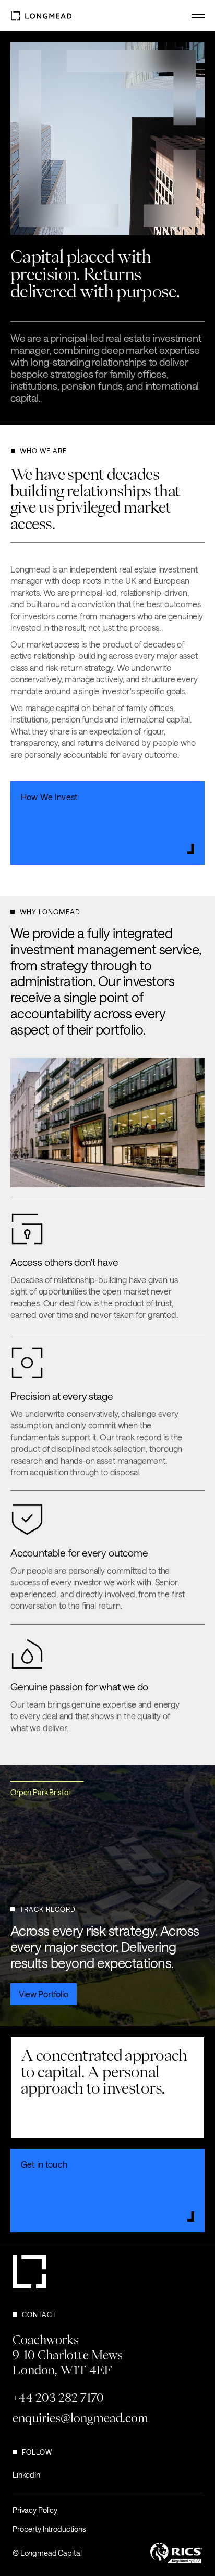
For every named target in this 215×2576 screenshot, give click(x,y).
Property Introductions (49, 2529)
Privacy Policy (35, 2510)
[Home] (41, 15)
